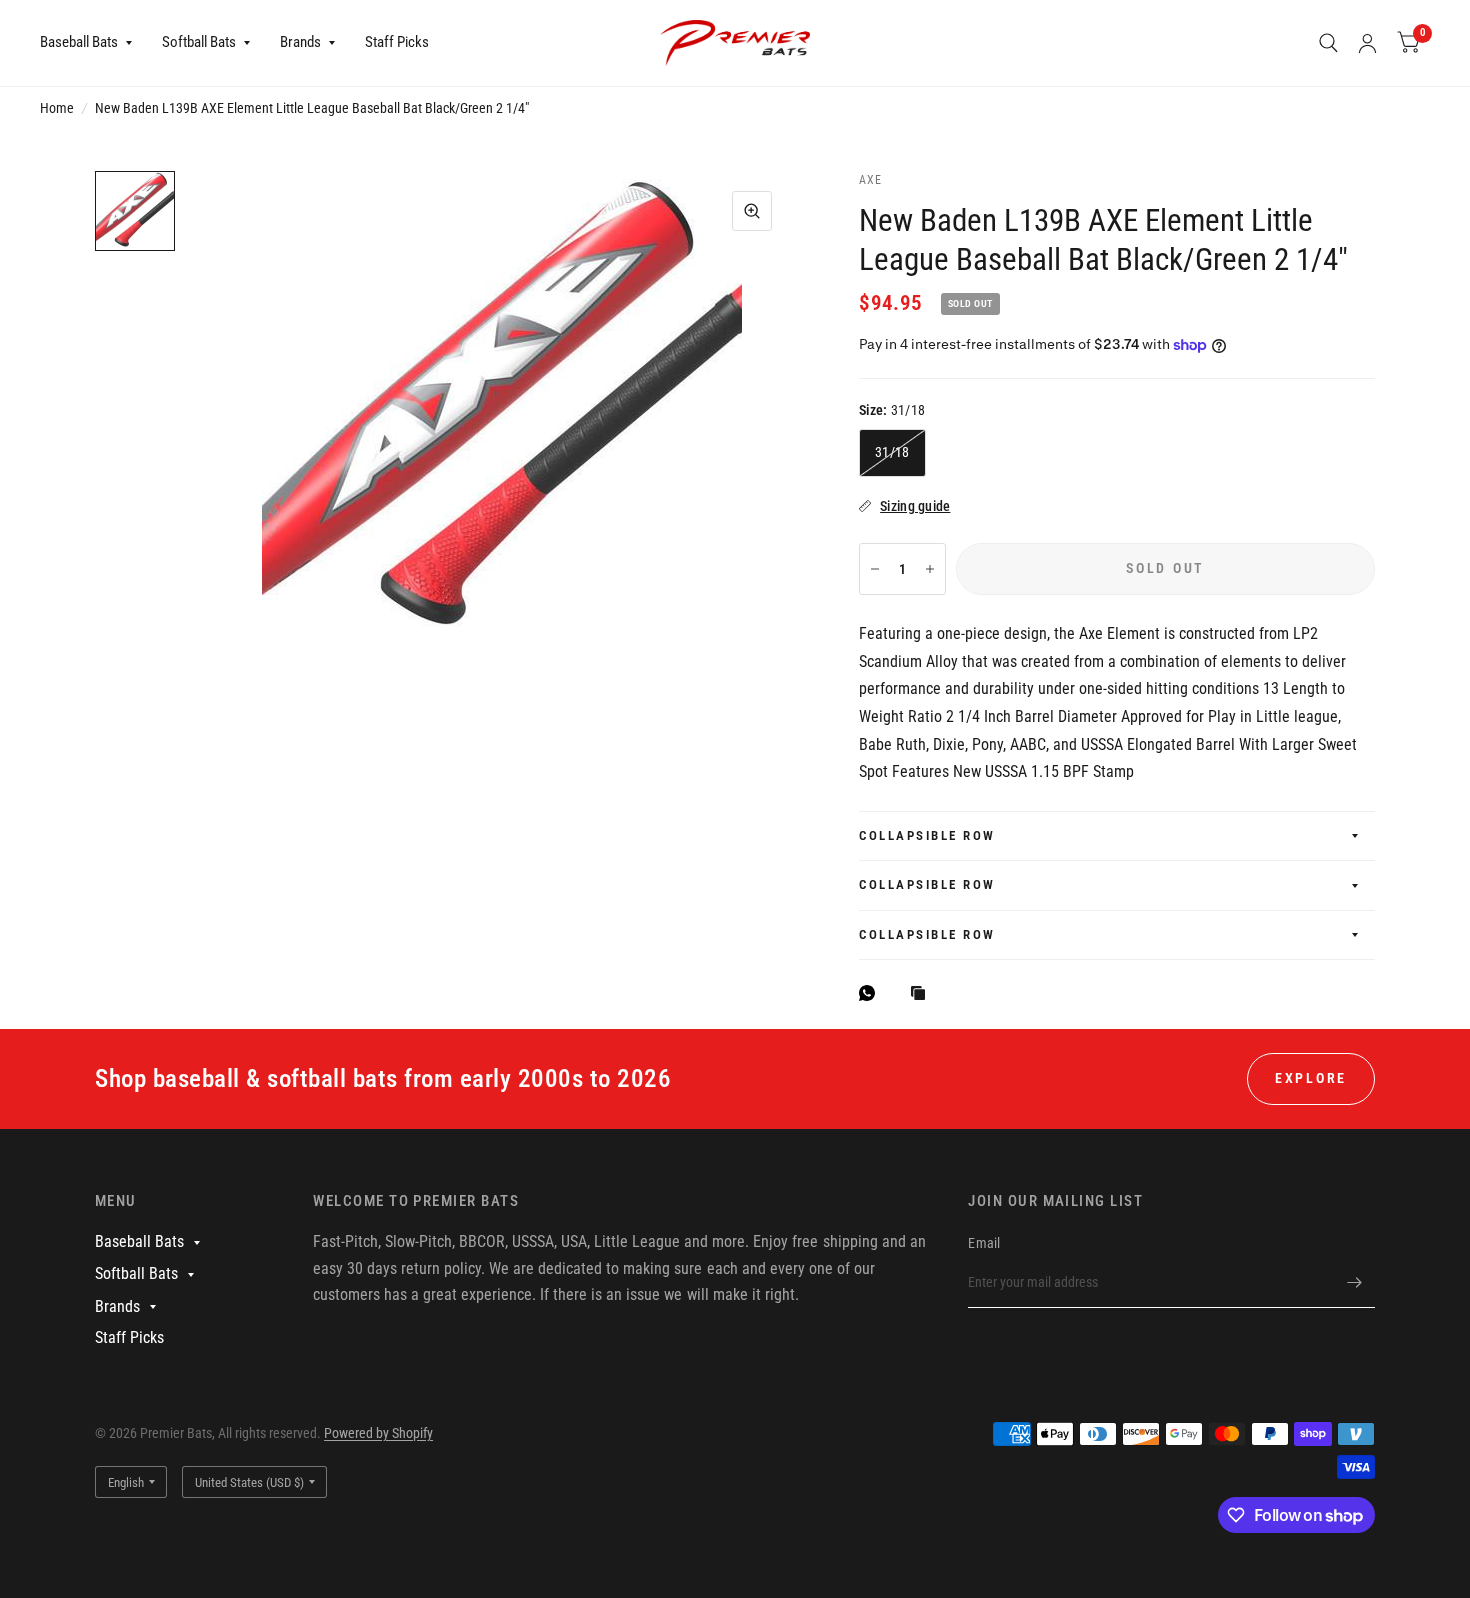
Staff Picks (397, 42)
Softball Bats (199, 42)
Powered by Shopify (378, 1433)
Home (57, 108)
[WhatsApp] (872, 993)
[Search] (1328, 43)
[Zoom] (752, 211)
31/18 (892, 452)
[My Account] (1367, 43)
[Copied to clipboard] (923, 994)
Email (984, 1243)
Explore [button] (1311, 1078)
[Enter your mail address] (1355, 1282)
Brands (300, 42)
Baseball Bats (79, 42)
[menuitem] (93, 43)
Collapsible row (927, 835)
